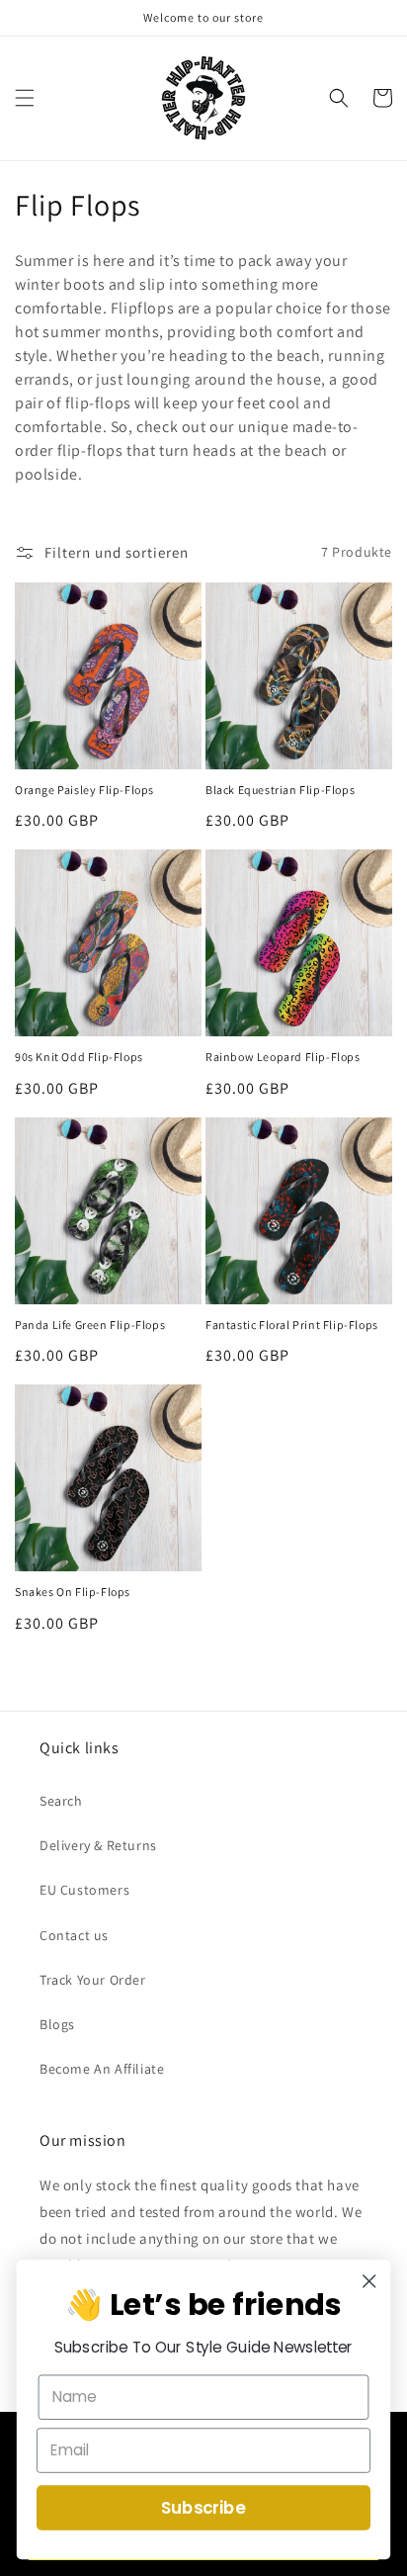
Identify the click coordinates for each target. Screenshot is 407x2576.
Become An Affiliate (102, 2069)
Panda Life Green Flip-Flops (90, 1325)
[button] (25, 98)
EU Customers (84, 1890)
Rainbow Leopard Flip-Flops (283, 1057)
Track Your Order (93, 1980)
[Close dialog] (369, 2281)
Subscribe (203, 2508)
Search (61, 1801)
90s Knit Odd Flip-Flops (79, 1057)
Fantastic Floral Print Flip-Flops (292, 1325)
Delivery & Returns (98, 1845)
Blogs (57, 2024)
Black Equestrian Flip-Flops (280, 790)
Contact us (74, 1935)
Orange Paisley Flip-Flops (84, 790)
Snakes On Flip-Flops (73, 1592)
